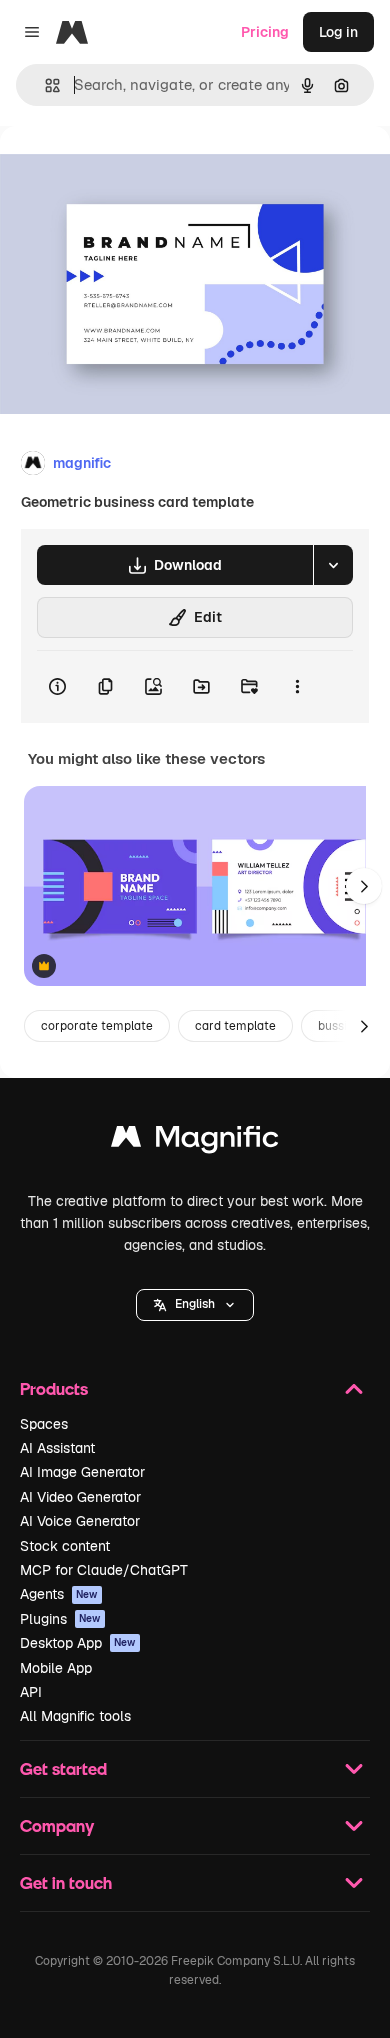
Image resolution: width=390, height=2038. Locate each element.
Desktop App (78, 1643)
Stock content (65, 1546)
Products (54, 1388)
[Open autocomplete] (44, 85)
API (31, 1692)
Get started (63, 1768)
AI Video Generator (80, 1497)
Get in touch (66, 1882)
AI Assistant (57, 1448)
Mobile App (56, 1668)
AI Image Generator (82, 1472)
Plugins (60, 1619)
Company (57, 1825)
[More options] (297, 687)
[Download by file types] (333, 565)
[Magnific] (195, 1141)
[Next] (364, 886)
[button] (195, 1305)
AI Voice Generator (80, 1521)
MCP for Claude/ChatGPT (104, 1570)
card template (235, 1026)
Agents (59, 1594)
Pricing (265, 32)
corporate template (97, 1026)
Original (128, 171)
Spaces (44, 1424)
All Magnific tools (75, 1716)
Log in (338, 32)
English (195, 1304)
